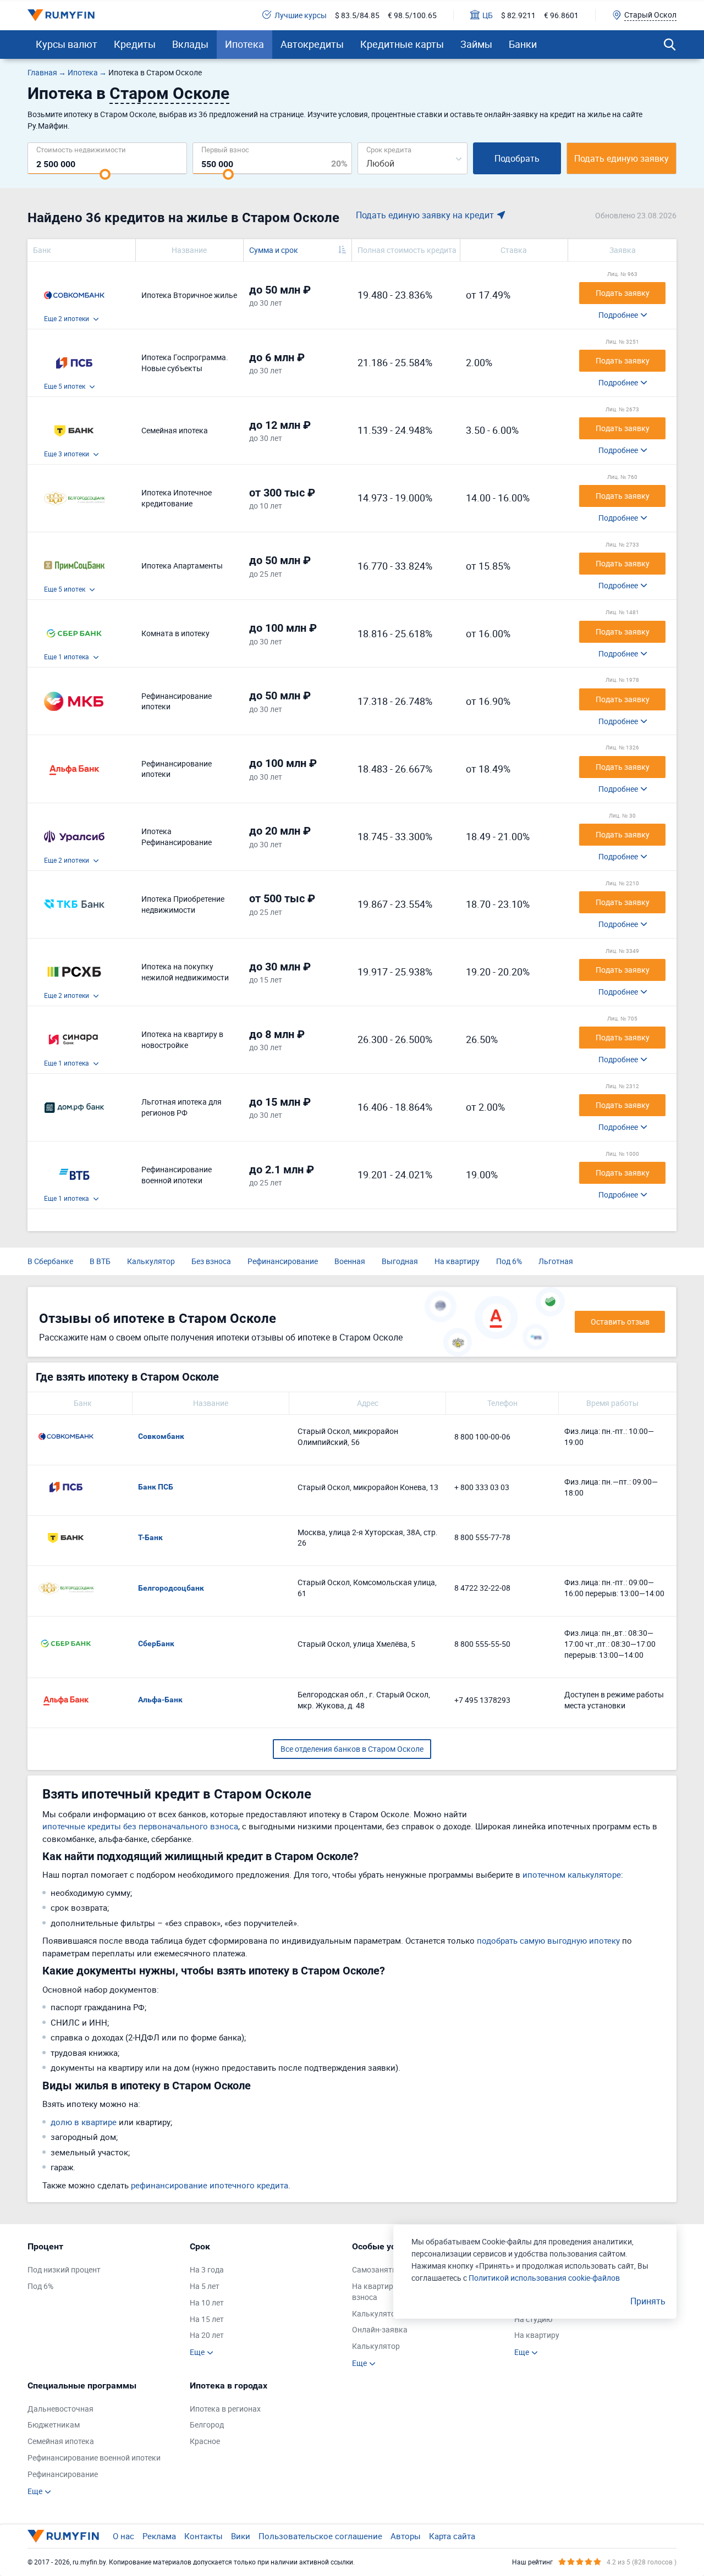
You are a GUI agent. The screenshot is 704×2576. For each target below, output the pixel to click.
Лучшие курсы (301, 15)
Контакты (204, 2536)
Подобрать (517, 158)
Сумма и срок (274, 250)
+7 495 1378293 (482, 1700)
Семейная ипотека (61, 2441)
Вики (241, 2536)
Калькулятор (151, 1261)
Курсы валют (67, 44)
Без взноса (211, 1261)
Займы (476, 44)
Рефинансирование (283, 1261)
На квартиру (457, 1261)
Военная (350, 1261)
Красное (205, 2441)
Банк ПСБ (156, 1487)
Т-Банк (150, 1537)
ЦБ (488, 15)
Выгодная (400, 1261)
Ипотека (244, 44)
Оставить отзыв (620, 1322)
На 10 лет (207, 2302)
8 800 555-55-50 (482, 1644)
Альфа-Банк (160, 1700)
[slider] (105, 174)
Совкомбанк (161, 1436)
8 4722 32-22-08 (482, 1588)
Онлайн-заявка (380, 2329)
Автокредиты (312, 44)
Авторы (406, 2536)
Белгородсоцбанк (171, 1588)
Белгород (207, 2425)
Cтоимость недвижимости (81, 149)
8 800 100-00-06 (482, 1436)
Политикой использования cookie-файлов (544, 2278)
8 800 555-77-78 (482, 1537)
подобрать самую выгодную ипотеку (548, 1940)
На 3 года (207, 2269)
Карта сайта (452, 2536)
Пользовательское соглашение (320, 2536)
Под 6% (509, 1261)
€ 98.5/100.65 (412, 15)
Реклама (159, 2536)
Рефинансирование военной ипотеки (94, 2458)
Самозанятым (378, 2269)
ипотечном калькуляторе (572, 1874)
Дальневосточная (61, 2409)
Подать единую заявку (621, 158)
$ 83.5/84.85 (357, 15)
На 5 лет (205, 2286)
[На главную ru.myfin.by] (63, 2536)
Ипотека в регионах (225, 2409)
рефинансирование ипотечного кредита (210, 2185)
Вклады (190, 44)
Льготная (556, 1261)
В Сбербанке (50, 1261)
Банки (523, 44)
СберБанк (156, 1643)
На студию (533, 2319)
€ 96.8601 (561, 15)
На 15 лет (207, 2319)
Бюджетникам (54, 2425)
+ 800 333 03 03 (482, 1487)
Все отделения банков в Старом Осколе (352, 1749)
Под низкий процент (64, 2269)
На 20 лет (207, 2335)
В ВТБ (100, 1261)
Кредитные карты (402, 44)
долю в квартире (84, 2122)
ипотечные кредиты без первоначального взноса (140, 1826)
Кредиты (135, 44)
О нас (123, 2536)
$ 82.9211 (518, 15)
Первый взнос (225, 149)
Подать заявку (623, 293)
